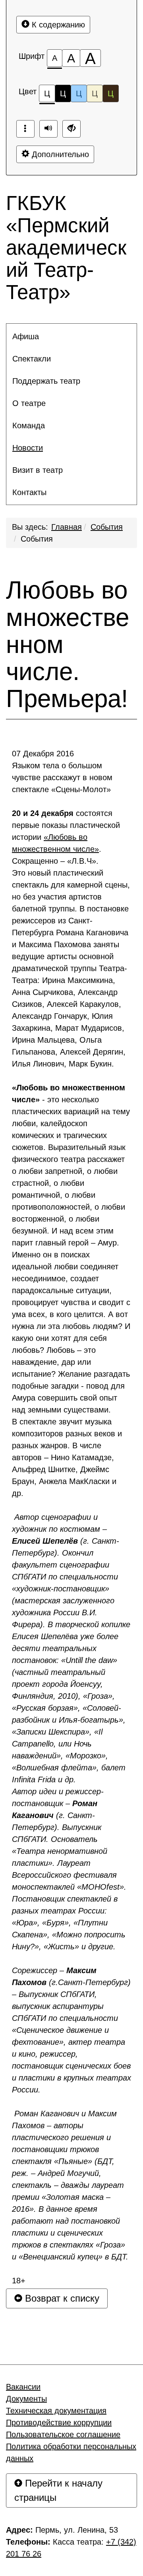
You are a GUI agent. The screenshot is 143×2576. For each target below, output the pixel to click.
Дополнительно (59, 154)
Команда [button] (29, 425)
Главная (67, 527)
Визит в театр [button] (38, 470)
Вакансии (23, 2387)
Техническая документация (56, 2411)
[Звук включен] (48, 129)
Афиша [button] (26, 336)
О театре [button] (29, 403)
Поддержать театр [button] (46, 381)
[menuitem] (71, 336)
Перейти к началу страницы (58, 2490)
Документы (26, 2399)
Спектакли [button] (32, 359)
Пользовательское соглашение (63, 2434)
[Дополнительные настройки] (71, 129)
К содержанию (57, 25)
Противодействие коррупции (59, 2423)
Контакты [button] (29, 492)
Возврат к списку (61, 2298)
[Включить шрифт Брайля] (25, 129)
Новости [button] (28, 448)
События (107, 527)
